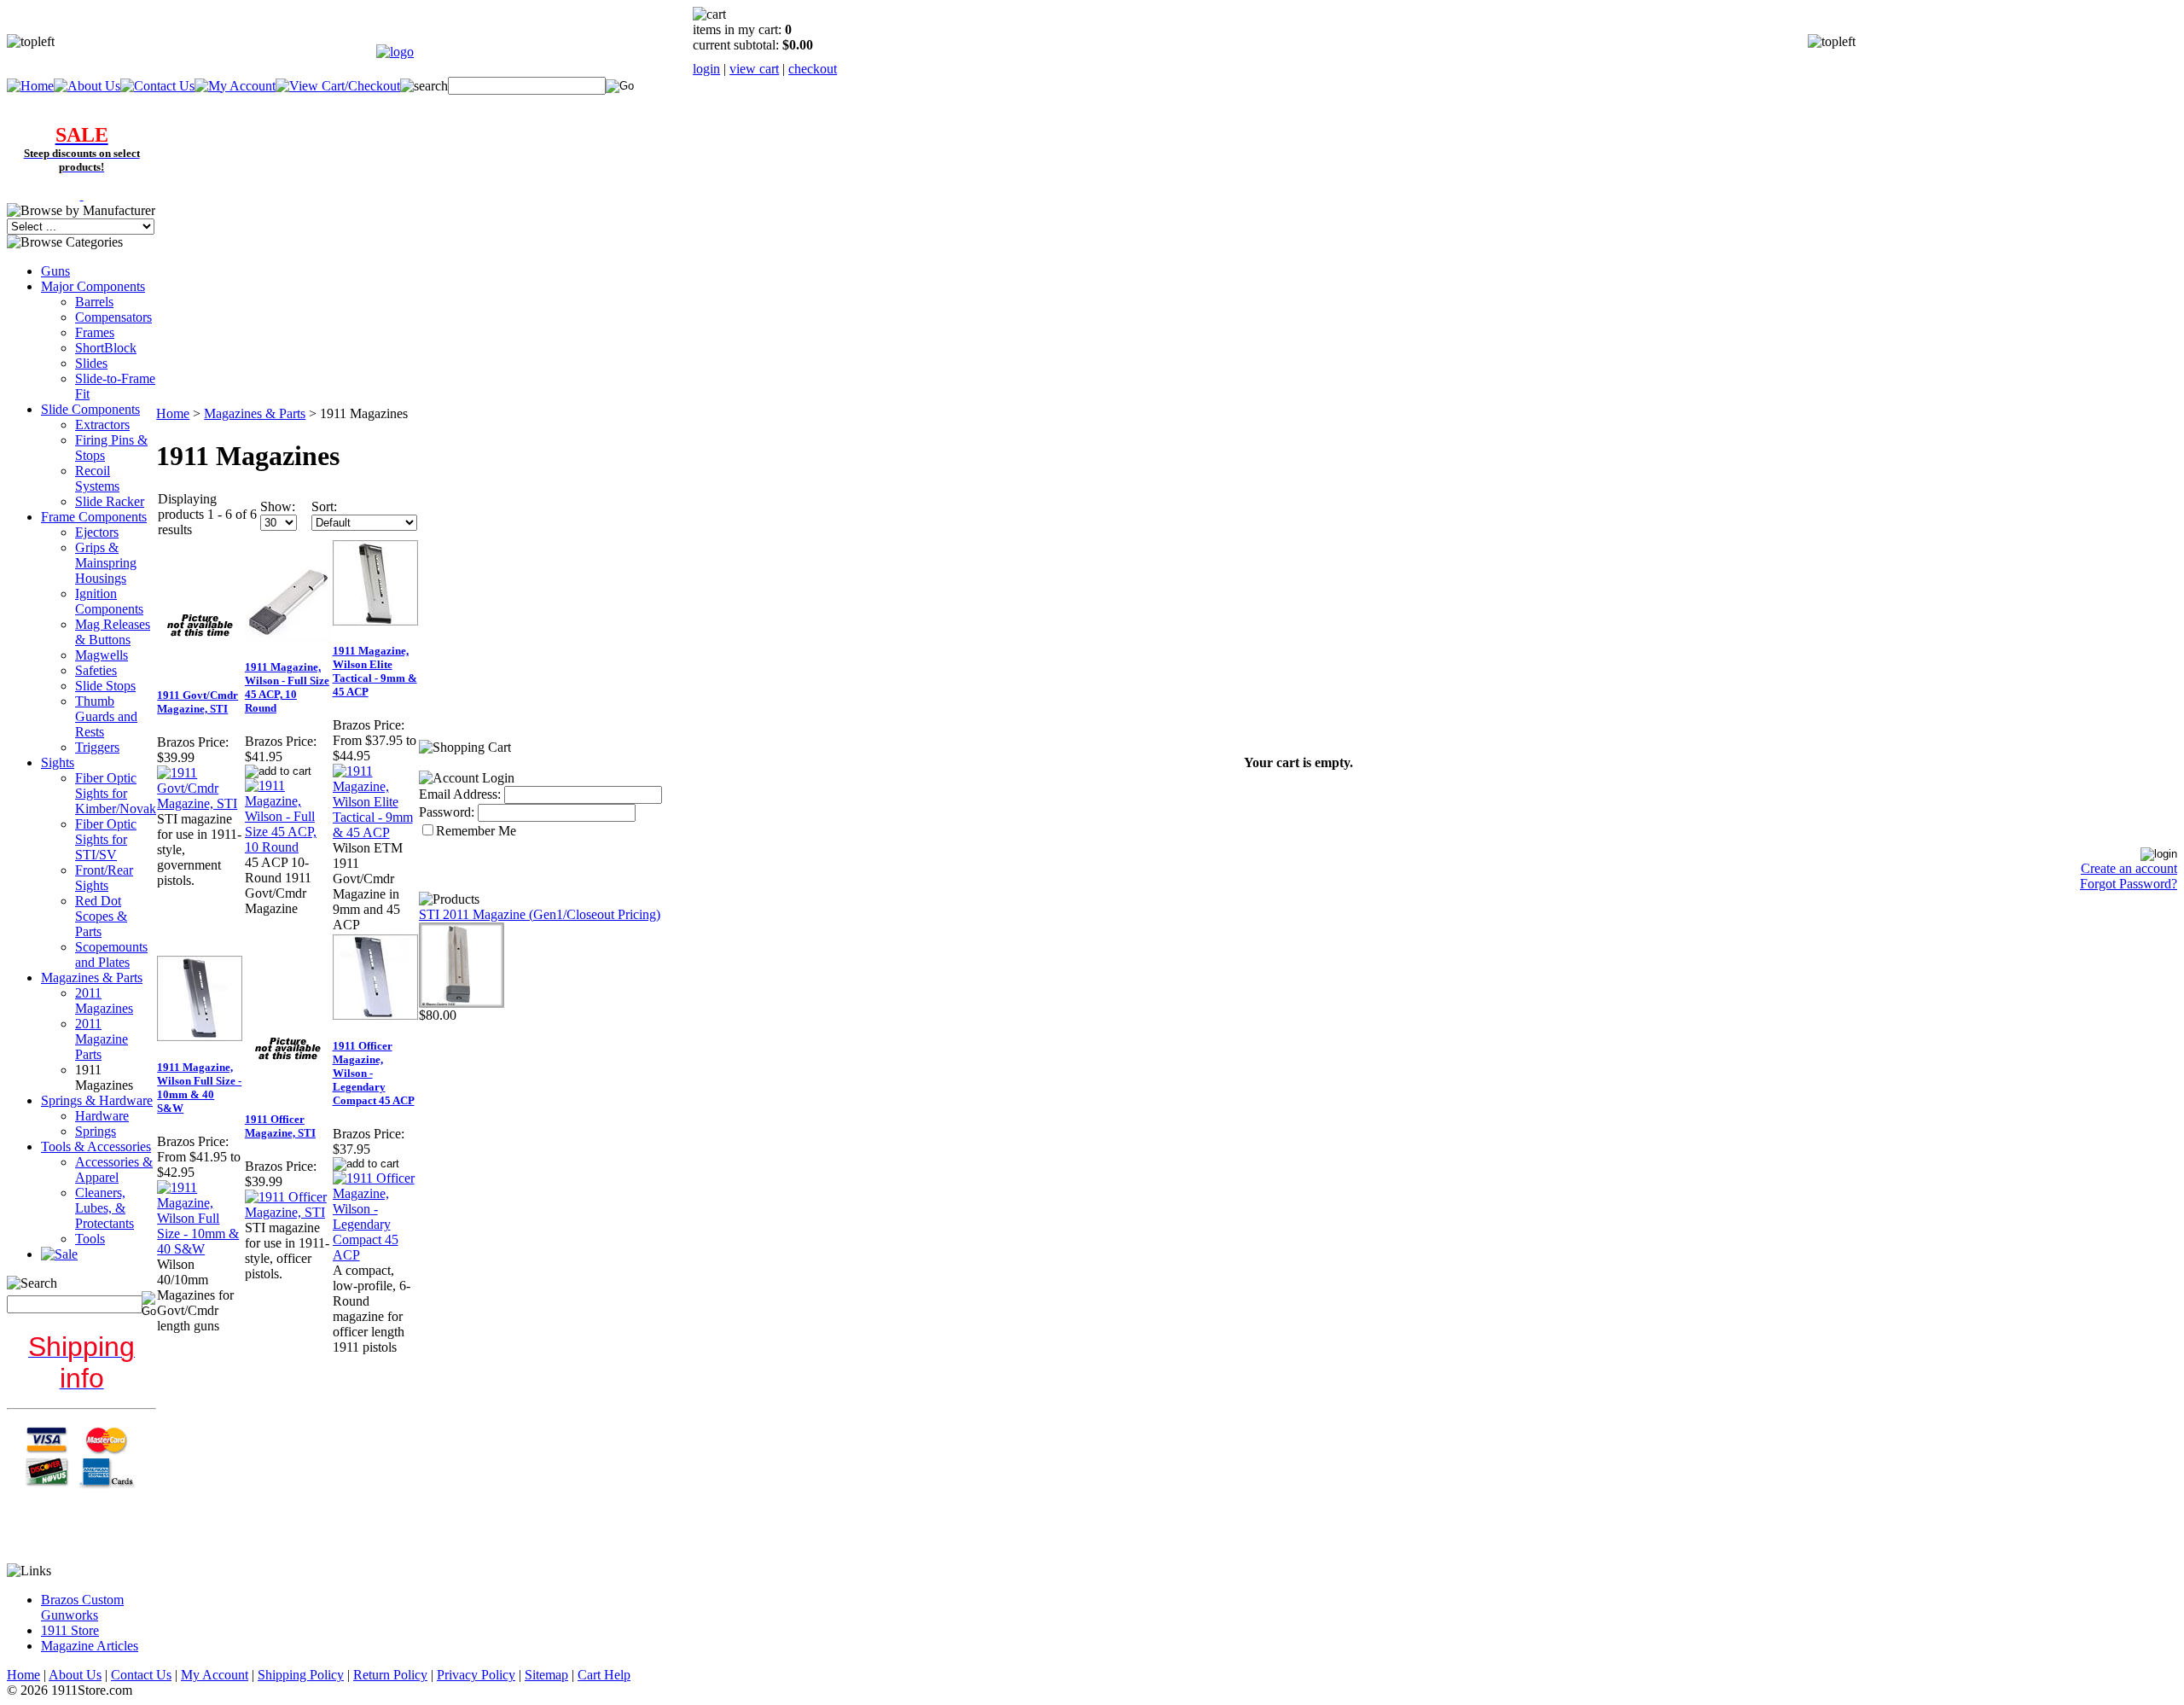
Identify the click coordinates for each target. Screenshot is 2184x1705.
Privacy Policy (476, 1675)
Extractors (102, 425)
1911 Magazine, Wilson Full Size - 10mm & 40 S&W (199, 1088)
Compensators (113, 317)
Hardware (102, 1116)
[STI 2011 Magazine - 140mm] (462, 1003)
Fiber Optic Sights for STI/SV (106, 839)
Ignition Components (109, 601)
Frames (95, 332)
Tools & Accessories (96, 1146)
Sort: (324, 506)
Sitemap (546, 1675)
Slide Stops (105, 686)
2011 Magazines (104, 1001)
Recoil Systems (97, 478)
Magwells (102, 655)
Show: (278, 506)
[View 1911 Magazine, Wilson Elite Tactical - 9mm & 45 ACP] (376, 832)
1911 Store (70, 1630)
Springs (96, 1131)
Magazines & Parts (92, 978)
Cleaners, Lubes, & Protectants (105, 1208)
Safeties (96, 670)
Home (173, 413)
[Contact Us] (157, 86)
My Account (215, 1675)
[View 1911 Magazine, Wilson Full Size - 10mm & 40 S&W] (200, 1249)
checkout (813, 69)
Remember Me (476, 831)
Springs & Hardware (97, 1100)
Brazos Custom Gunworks (82, 1607)
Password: (447, 812)
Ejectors (97, 532)
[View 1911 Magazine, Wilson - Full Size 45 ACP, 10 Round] (288, 847)
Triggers (97, 747)
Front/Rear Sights (104, 878)
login (706, 69)
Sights (58, 762)
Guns (55, 271)
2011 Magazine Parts (102, 1039)
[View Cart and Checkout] (338, 86)
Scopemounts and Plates (111, 954)
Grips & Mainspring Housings (106, 563)
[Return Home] (395, 52)
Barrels (94, 302)
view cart (754, 69)
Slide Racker (110, 501)
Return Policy (390, 1675)
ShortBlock (106, 348)
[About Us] (87, 86)
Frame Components (94, 517)
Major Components (93, 286)
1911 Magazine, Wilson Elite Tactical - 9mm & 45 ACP (375, 671)
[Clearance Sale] (82, 195)
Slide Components (90, 409)
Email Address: (460, 794)
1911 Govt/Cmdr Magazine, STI (197, 702)
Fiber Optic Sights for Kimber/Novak (116, 793)
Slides (91, 363)
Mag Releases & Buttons (113, 632)
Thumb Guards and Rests (106, 716)
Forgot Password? (2129, 884)
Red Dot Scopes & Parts (101, 916)
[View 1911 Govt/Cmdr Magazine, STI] (200, 803)
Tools (90, 1239)
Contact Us (141, 1675)
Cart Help (604, 1675)
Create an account (2129, 868)
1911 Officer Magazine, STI (280, 1126)
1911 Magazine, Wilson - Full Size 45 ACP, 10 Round (287, 687)
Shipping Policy (301, 1675)
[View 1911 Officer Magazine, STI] (288, 1212)
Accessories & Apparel (114, 1170)
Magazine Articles (90, 1646)
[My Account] (235, 86)
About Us (75, 1675)
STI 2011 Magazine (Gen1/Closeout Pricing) (540, 914)
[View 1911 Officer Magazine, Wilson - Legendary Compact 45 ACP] (376, 1255)
